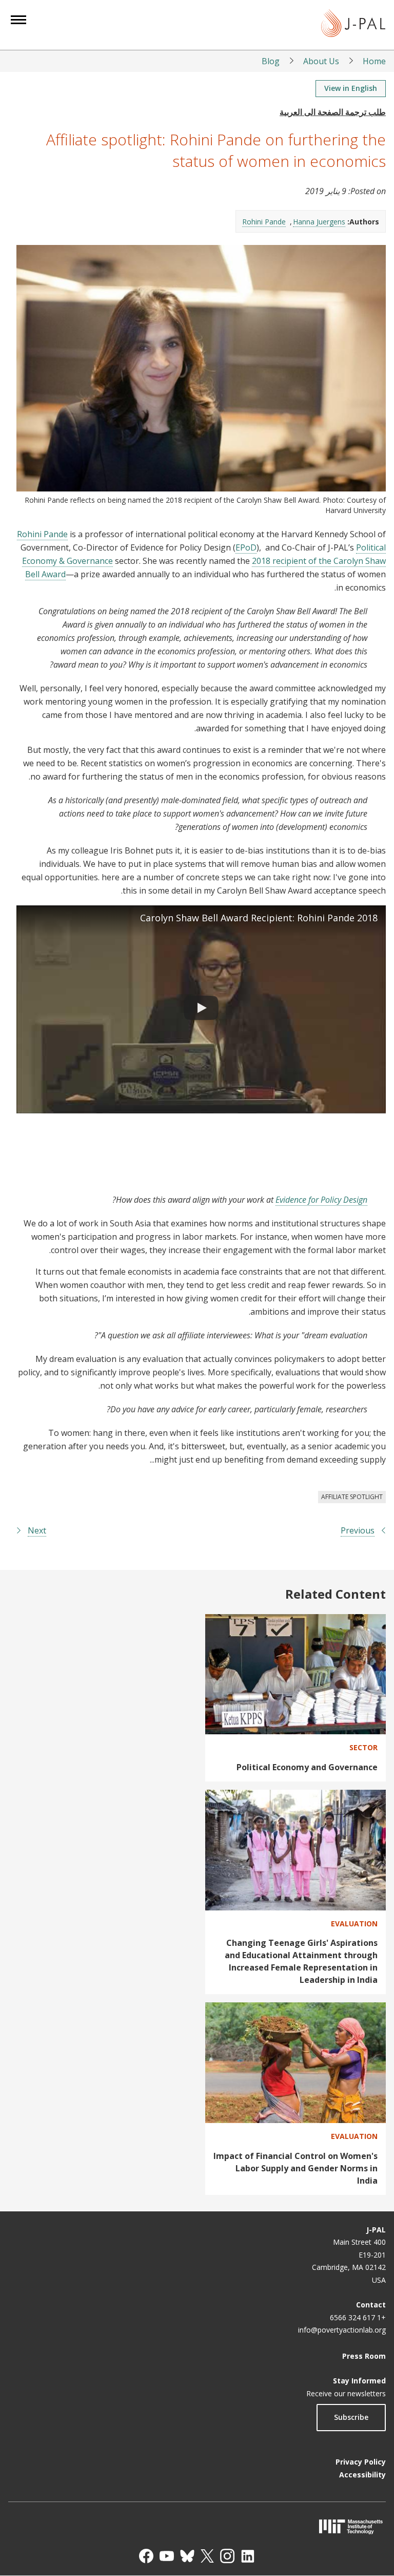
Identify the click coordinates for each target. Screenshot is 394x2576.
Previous (358, 1530)
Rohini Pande (264, 222)
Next (37, 1530)
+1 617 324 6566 (358, 2317)
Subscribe (351, 2417)
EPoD (246, 547)
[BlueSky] (187, 2556)
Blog (271, 61)
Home (374, 61)
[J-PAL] (353, 25)
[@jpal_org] (227, 2556)
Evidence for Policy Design (321, 1200)
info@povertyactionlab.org (342, 2330)
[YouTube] (167, 2556)
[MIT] (197, 2526)
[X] (207, 2556)
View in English (351, 88)
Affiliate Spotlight (352, 1497)
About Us (321, 61)
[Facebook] (146, 2556)
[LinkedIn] (248, 2556)
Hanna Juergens (319, 222)
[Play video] (201, 1009)
